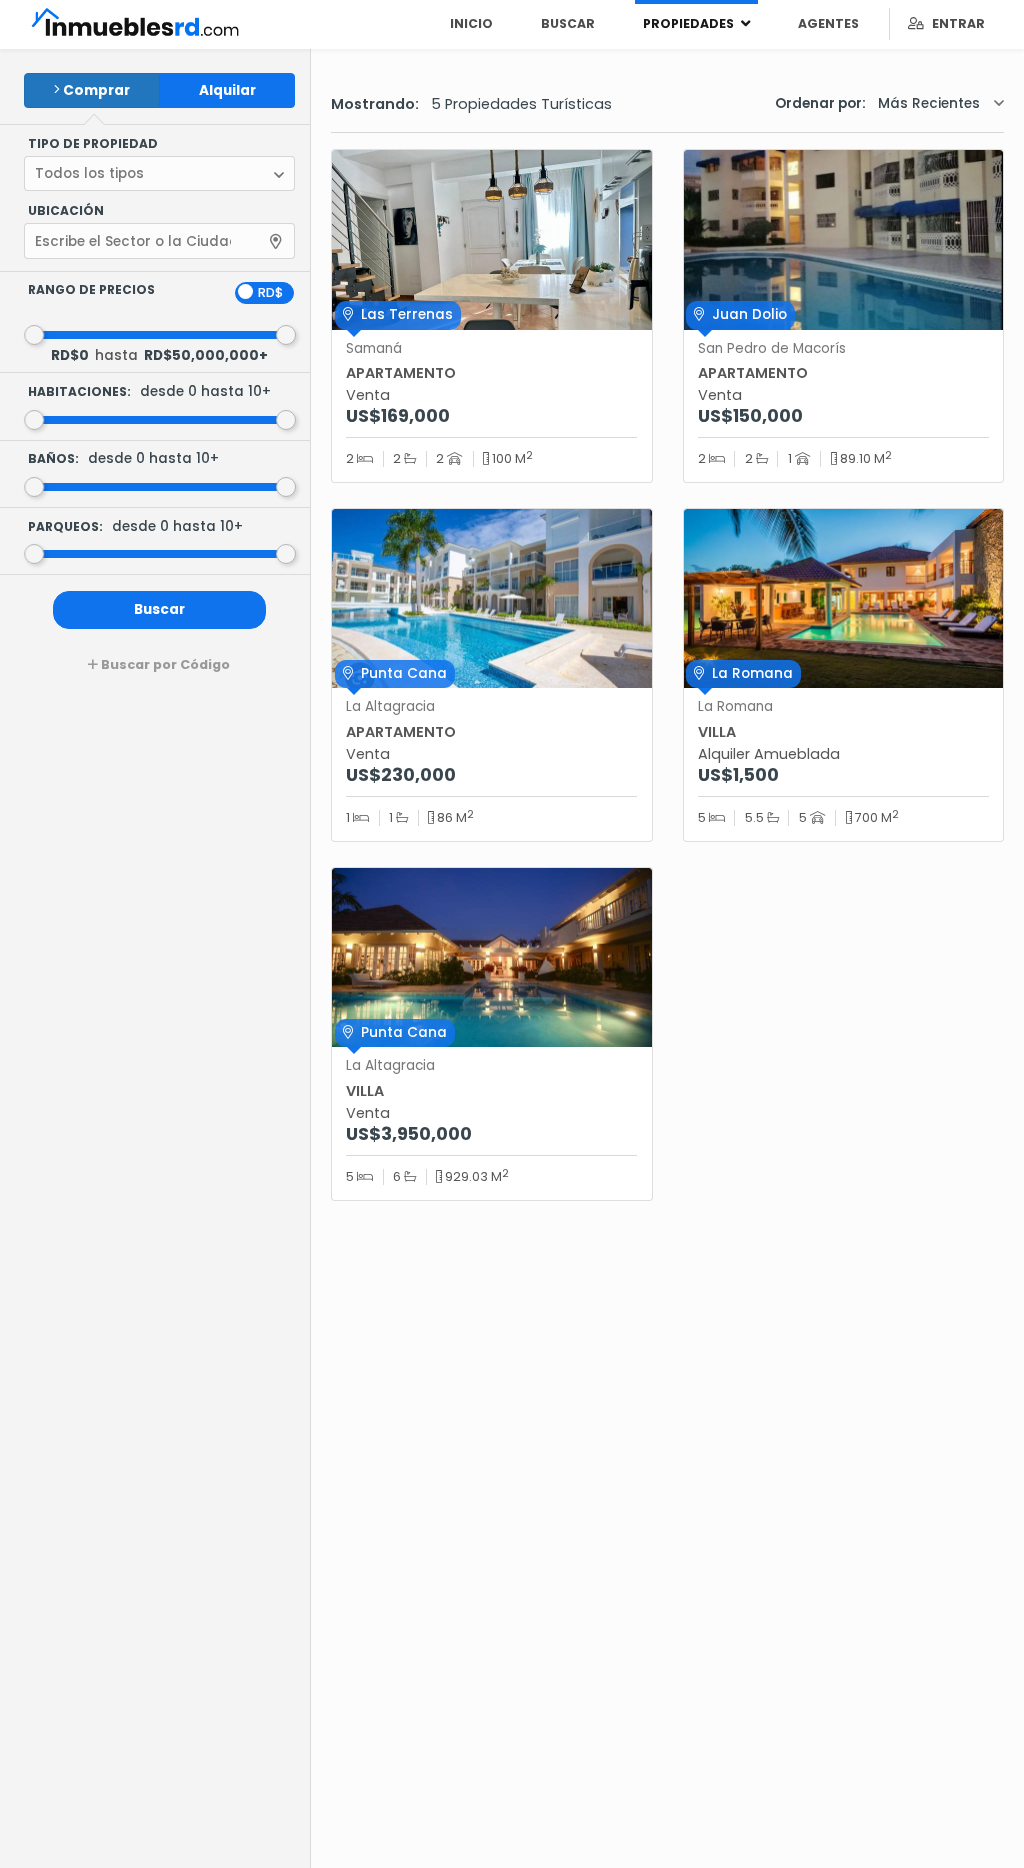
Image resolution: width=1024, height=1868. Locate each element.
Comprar (96, 90)
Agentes (828, 23)
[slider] (34, 335)
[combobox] (159, 241)
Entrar (954, 23)
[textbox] (135, 242)
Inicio (471, 23)
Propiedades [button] (690, 23)
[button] (159, 174)
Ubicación (66, 211)
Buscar (568, 23)
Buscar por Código (164, 664)
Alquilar (227, 90)
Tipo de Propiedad (93, 144)
